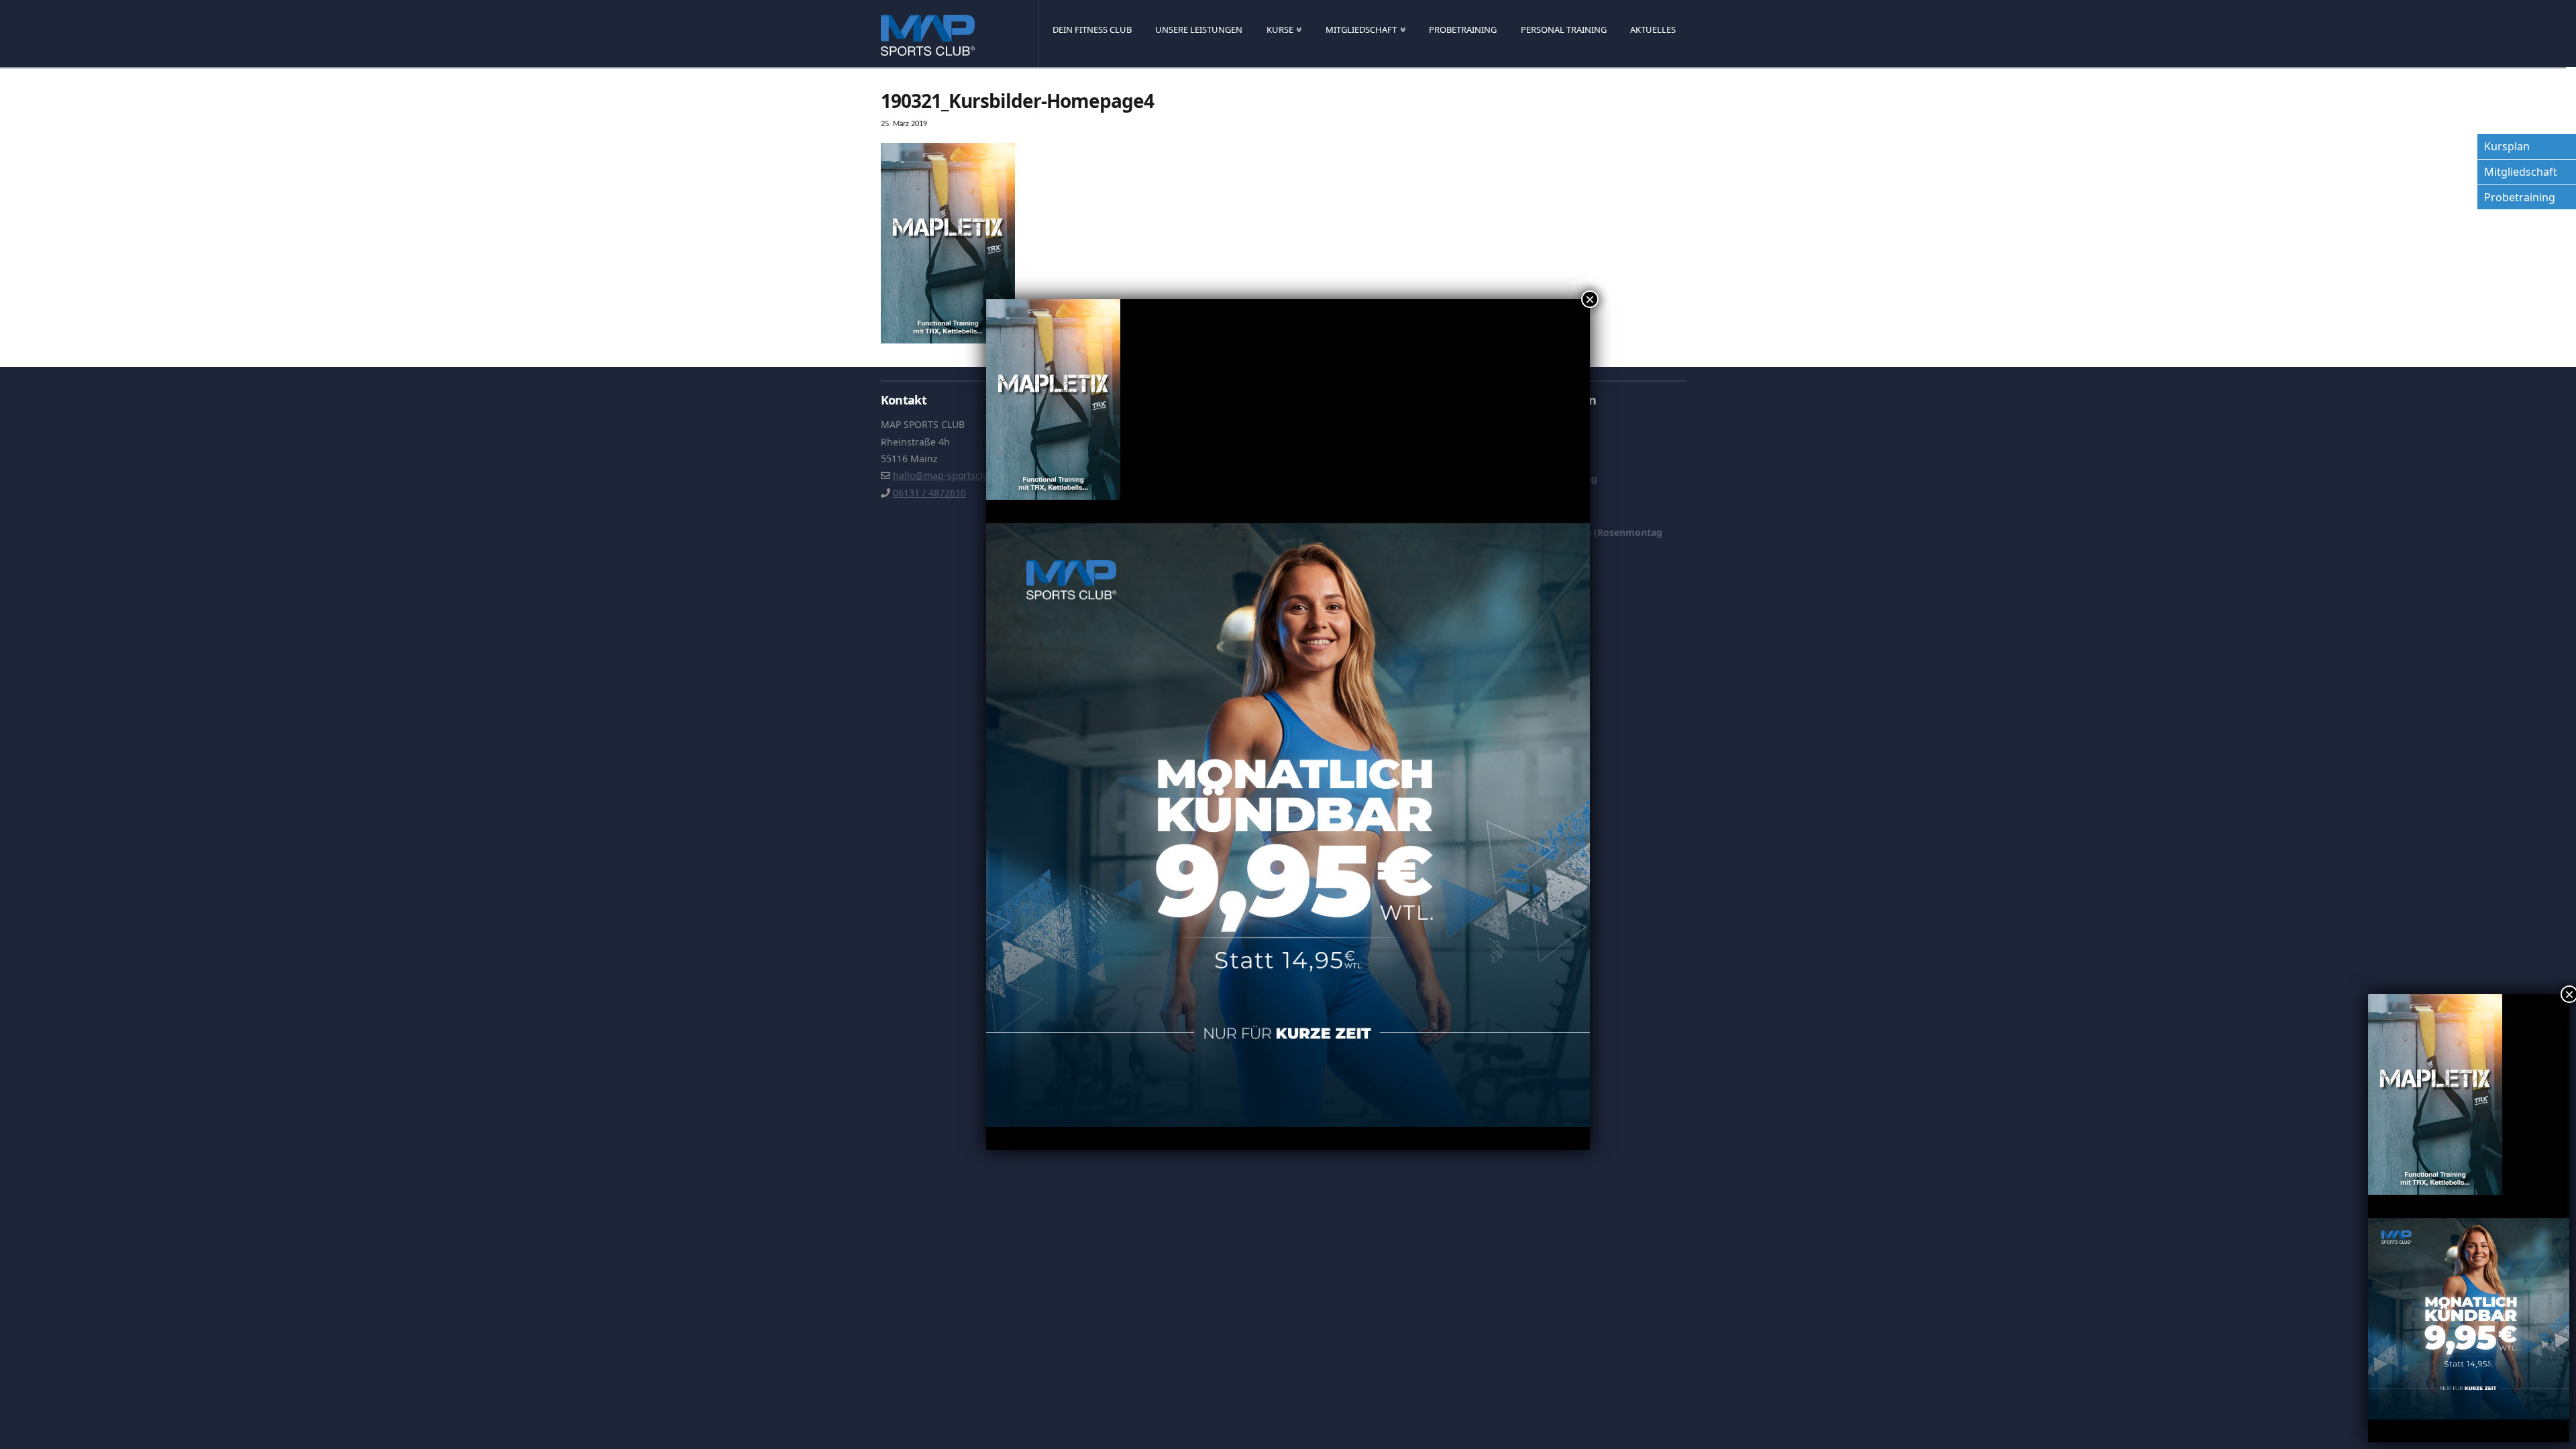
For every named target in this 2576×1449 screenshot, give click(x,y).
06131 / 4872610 (929, 493)
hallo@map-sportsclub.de (951, 475)
